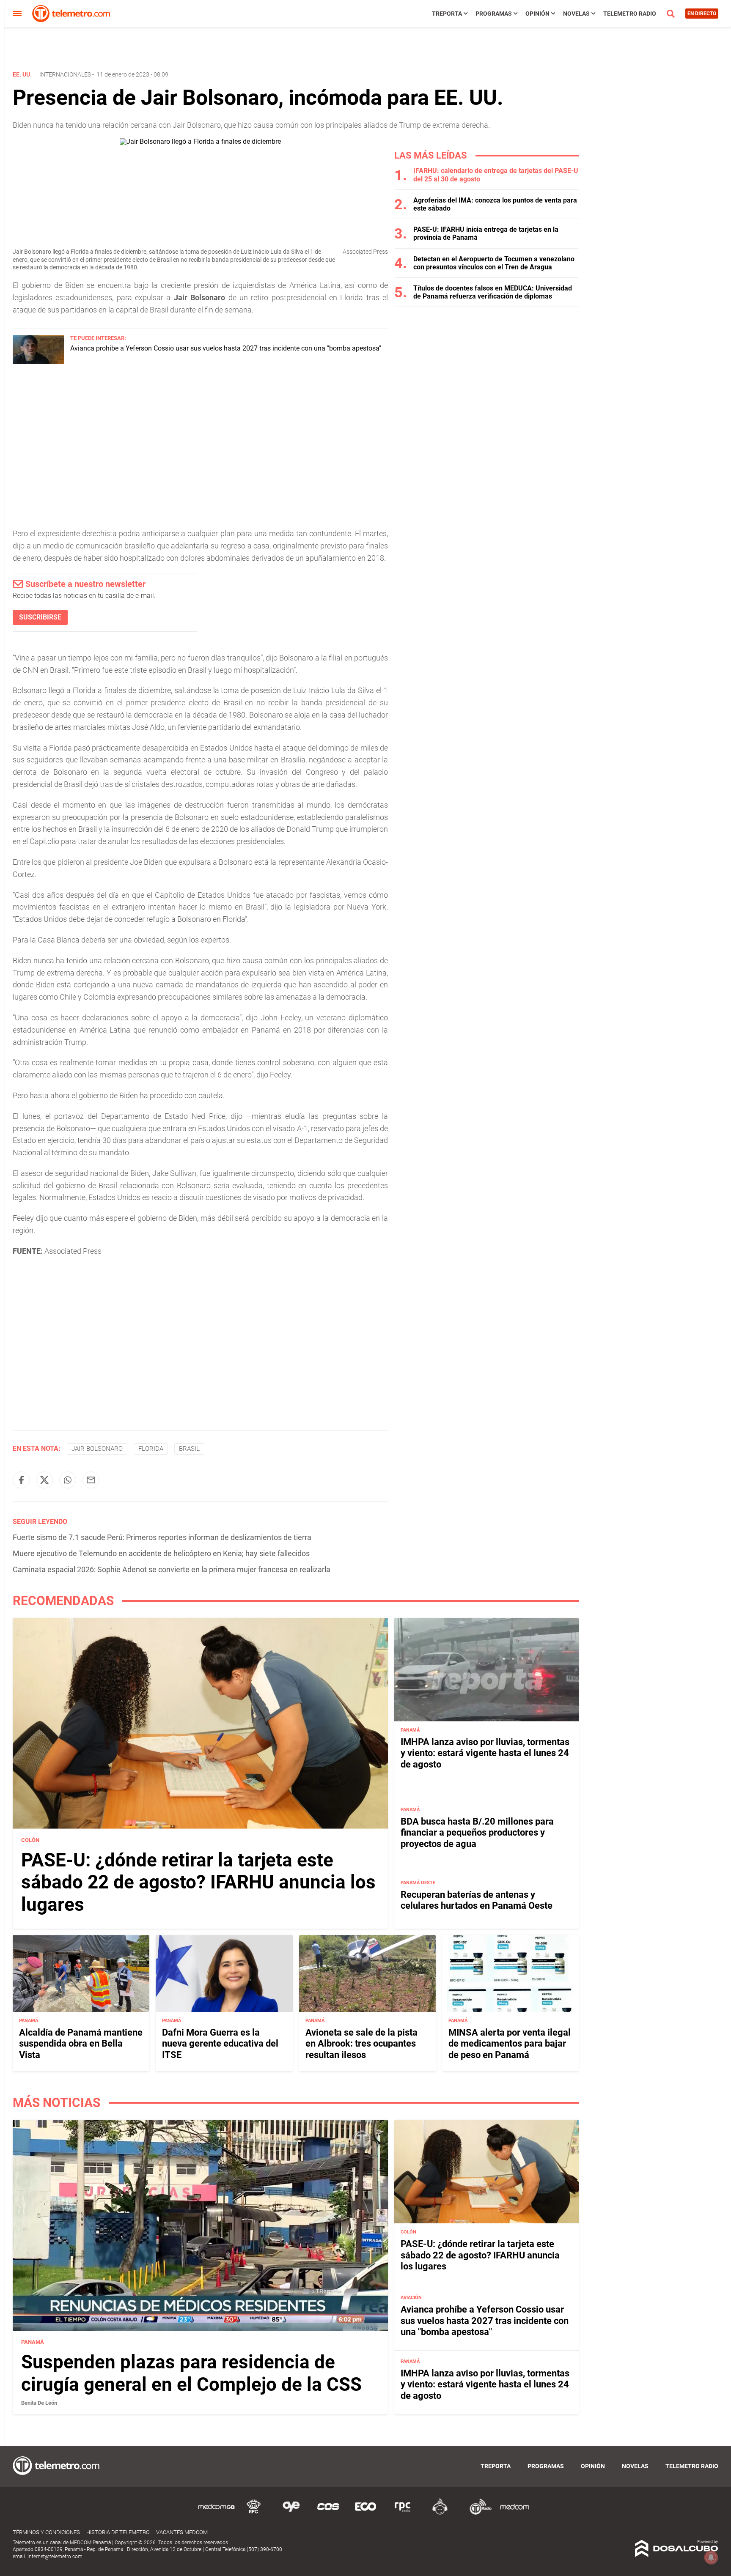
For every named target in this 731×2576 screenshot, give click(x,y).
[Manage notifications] (711, 2557)
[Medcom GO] (217, 2513)
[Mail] (91, 1480)
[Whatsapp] (68, 1480)
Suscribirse (40, 617)
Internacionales (65, 74)
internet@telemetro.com (55, 2557)
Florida (151, 1449)
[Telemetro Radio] (477, 2513)
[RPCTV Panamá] (254, 2513)
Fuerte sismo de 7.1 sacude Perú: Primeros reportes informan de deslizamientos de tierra (162, 1537)
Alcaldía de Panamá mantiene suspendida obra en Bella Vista (81, 2044)
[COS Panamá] (328, 2513)
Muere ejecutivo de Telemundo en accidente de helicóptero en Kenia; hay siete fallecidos (161, 1553)
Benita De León (39, 2403)
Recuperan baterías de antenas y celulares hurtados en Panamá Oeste (477, 1900)
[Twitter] (44, 1480)
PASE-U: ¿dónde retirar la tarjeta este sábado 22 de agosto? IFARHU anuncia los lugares (198, 1883)
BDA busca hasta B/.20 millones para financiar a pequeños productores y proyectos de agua (477, 1833)
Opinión (537, 14)
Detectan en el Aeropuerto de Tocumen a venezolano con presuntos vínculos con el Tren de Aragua (494, 263)
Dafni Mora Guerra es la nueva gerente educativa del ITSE (220, 2044)
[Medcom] (514, 2513)
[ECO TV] (365, 2513)
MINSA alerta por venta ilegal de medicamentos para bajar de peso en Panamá (510, 2044)
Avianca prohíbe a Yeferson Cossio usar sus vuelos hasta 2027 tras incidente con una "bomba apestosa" (226, 348)
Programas (494, 14)
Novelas (576, 14)
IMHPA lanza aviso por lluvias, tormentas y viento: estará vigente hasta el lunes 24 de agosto (485, 1753)
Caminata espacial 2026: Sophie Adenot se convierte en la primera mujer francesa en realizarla (172, 1569)
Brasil (189, 1449)
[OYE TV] (291, 2513)
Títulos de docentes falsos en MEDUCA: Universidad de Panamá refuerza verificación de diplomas (493, 292)
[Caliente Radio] (440, 2513)
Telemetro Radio (630, 14)
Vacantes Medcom (182, 2532)
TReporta (447, 14)
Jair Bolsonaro (97, 1449)
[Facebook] (21, 1480)
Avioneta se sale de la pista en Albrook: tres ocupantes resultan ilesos (361, 2044)
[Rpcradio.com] (403, 2513)
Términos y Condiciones (46, 2532)
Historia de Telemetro (118, 2532)
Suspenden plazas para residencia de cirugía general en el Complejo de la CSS (191, 2373)
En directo (702, 14)
